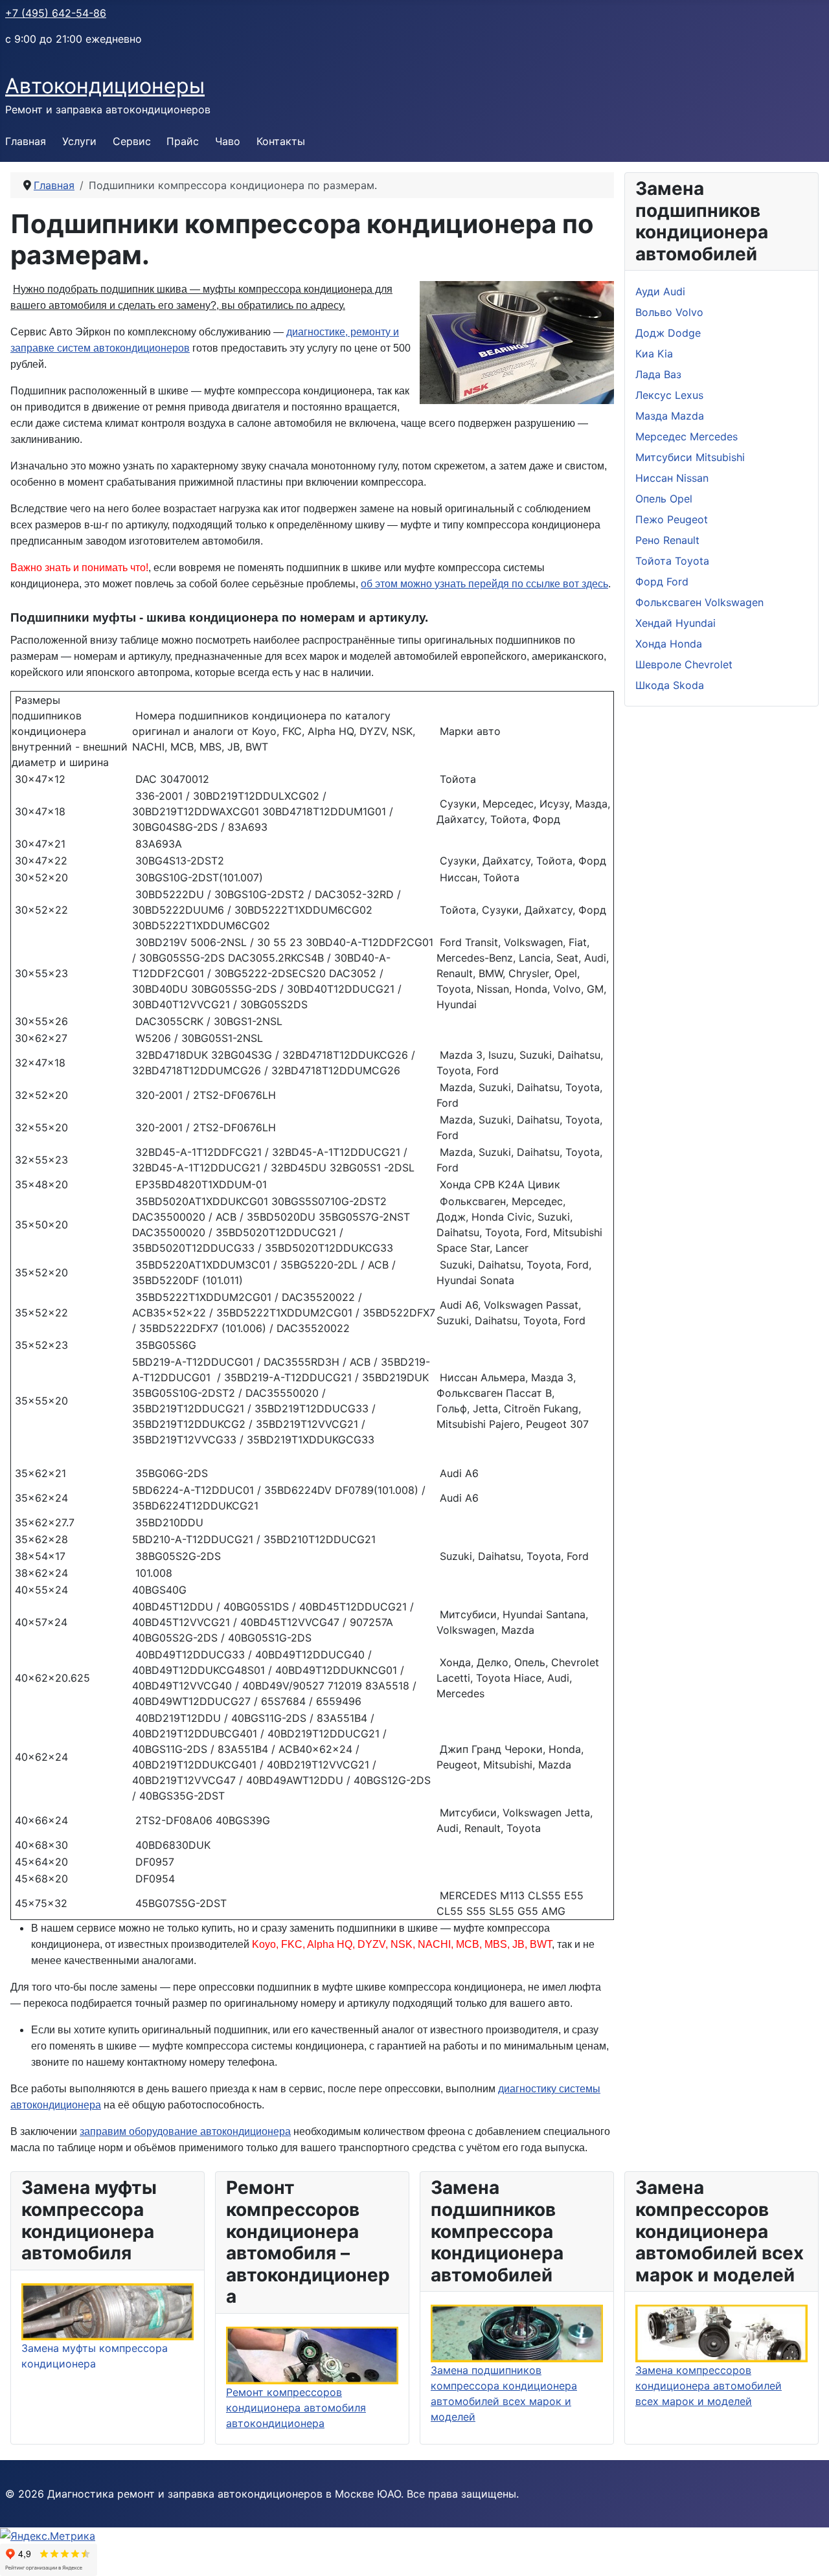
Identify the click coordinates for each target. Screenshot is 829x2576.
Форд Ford (662, 582)
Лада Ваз (658, 374)
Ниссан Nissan (672, 478)
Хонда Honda (669, 644)
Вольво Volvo (669, 312)
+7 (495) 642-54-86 (56, 13)
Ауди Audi (660, 291)
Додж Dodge (668, 333)
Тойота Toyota (672, 561)
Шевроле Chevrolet (684, 664)
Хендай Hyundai (676, 623)
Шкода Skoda (670, 685)
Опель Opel (664, 499)
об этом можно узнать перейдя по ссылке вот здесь (484, 584)
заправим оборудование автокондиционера (185, 2131)
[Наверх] (806, 2552)
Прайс (183, 141)
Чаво (228, 141)
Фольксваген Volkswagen (699, 602)
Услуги (79, 141)
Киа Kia (654, 354)
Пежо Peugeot (672, 519)
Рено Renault (667, 540)
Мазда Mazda (670, 416)
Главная (26, 141)
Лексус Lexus (669, 395)
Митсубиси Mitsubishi (690, 457)
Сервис (132, 141)
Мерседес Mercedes (687, 436)
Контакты (281, 141)
